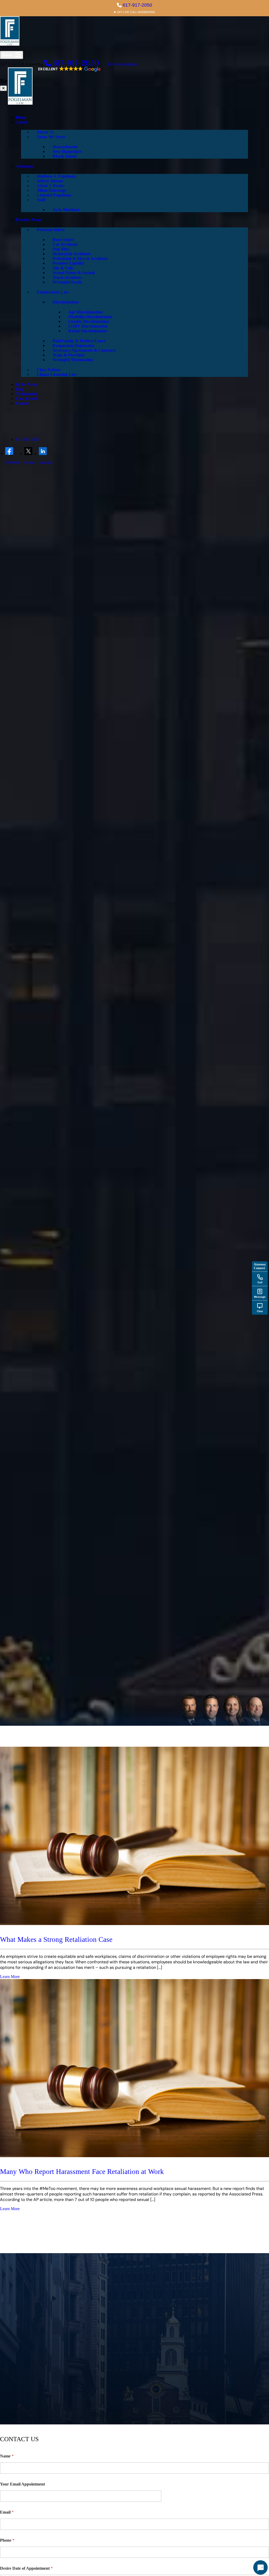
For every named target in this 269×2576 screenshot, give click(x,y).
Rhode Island (64, 156)
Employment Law (53, 292)
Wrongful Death (67, 282)
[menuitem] (134, 117)
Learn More (10, 1977)
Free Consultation (122, 64)
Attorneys (25, 166)
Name (7, 2456)
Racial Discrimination (88, 331)
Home (21, 117)
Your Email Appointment (22, 2484)
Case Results (27, 399)
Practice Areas (29, 220)
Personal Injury (51, 230)
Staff (41, 200)
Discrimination (66, 302)
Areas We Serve (51, 137)
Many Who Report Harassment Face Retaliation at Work (82, 2172)
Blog (20, 389)
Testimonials (27, 394)
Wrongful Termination (73, 360)
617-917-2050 (137, 5)
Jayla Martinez (66, 210)
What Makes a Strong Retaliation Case (56, 1939)
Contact (23, 403)
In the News (26, 384)
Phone (7, 2540)
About (21, 122)
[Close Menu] (3, 88)
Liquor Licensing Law (57, 374)
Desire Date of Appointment (26, 2568)
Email (7, 2512)
